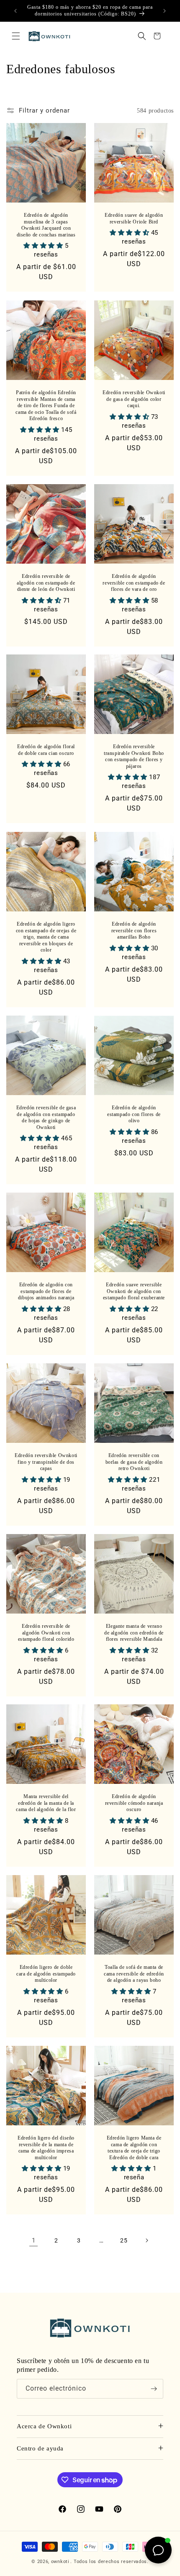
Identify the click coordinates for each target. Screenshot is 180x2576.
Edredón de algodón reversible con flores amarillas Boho (134, 930)
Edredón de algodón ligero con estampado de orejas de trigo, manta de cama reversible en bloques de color (46, 937)
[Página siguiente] (147, 2240)
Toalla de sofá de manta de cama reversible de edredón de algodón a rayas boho (134, 1974)
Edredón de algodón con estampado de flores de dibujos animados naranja (46, 1291)
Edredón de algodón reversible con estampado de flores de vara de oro (134, 583)
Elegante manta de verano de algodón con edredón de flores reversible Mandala (134, 1633)
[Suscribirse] (154, 2389)
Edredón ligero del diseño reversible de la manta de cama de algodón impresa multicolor (46, 2148)
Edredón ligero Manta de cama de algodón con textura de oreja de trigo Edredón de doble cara (134, 2148)
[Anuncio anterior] (15, 11)
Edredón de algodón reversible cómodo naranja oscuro (134, 1803)
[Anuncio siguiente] (165, 11)
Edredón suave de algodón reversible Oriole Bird (134, 218)
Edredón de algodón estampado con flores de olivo (134, 1114)
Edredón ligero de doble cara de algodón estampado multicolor (46, 1974)
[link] (33, 2240)
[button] (16, 36)
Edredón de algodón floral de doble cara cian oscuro (46, 750)
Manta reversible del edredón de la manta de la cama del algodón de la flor (46, 1803)
